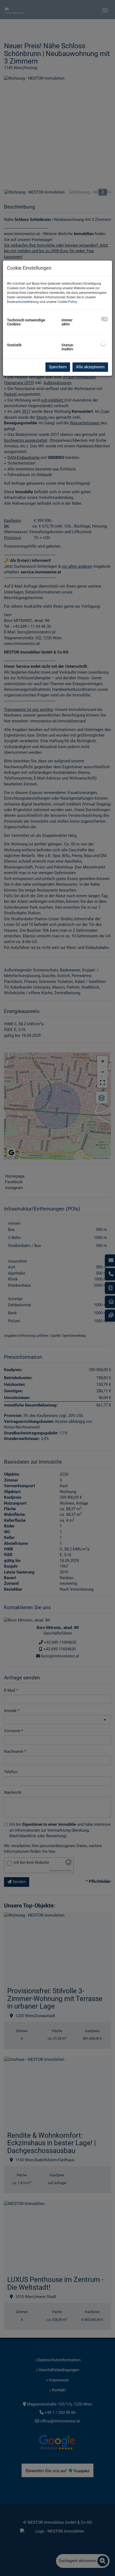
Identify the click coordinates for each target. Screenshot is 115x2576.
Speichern (58, 367)
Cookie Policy (67, 302)
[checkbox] (104, 319)
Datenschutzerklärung (23, 302)
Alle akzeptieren (90, 367)
